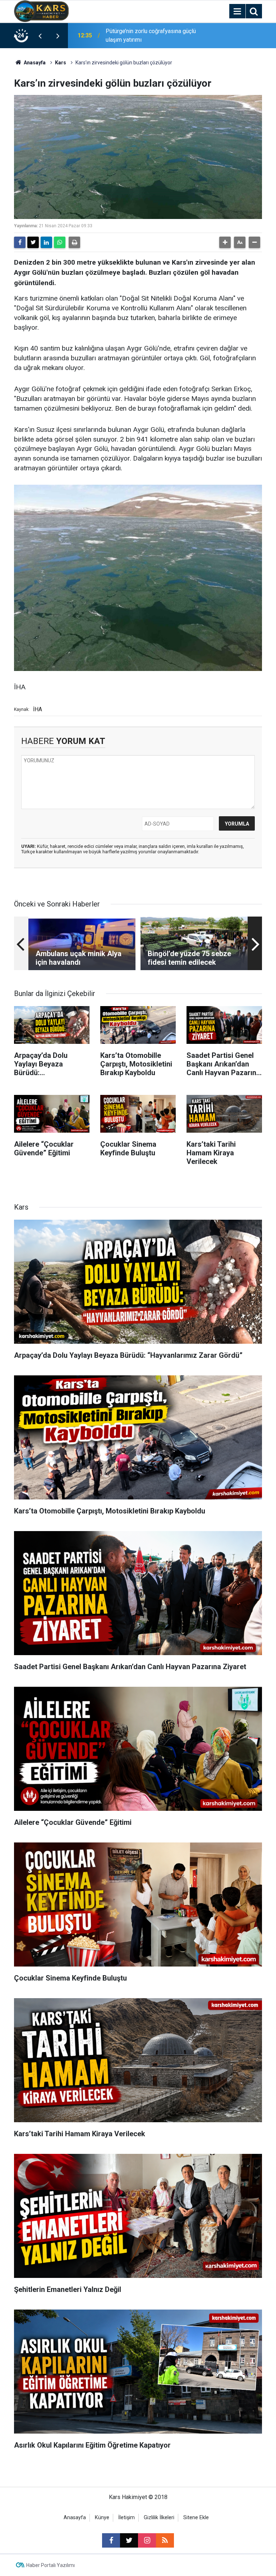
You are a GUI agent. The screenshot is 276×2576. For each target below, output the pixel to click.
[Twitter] (33, 242)
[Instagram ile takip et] (147, 2540)
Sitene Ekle (196, 2518)
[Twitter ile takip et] (129, 2540)
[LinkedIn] (46, 242)
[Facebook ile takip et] (111, 2540)
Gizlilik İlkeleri (159, 2518)
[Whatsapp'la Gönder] (60, 242)
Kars (61, 63)
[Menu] (237, 12)
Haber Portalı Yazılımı (50, 2565)
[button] (225, 242)
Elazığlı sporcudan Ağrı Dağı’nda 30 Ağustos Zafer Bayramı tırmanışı (150, 35)
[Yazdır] (74, 242)
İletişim (126, 2518)
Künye (102, 2518)
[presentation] (40, 36)
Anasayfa (34, 63)
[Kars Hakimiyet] (41, 11)
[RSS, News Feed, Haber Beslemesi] (165, 2540)
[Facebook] (20, 242)
